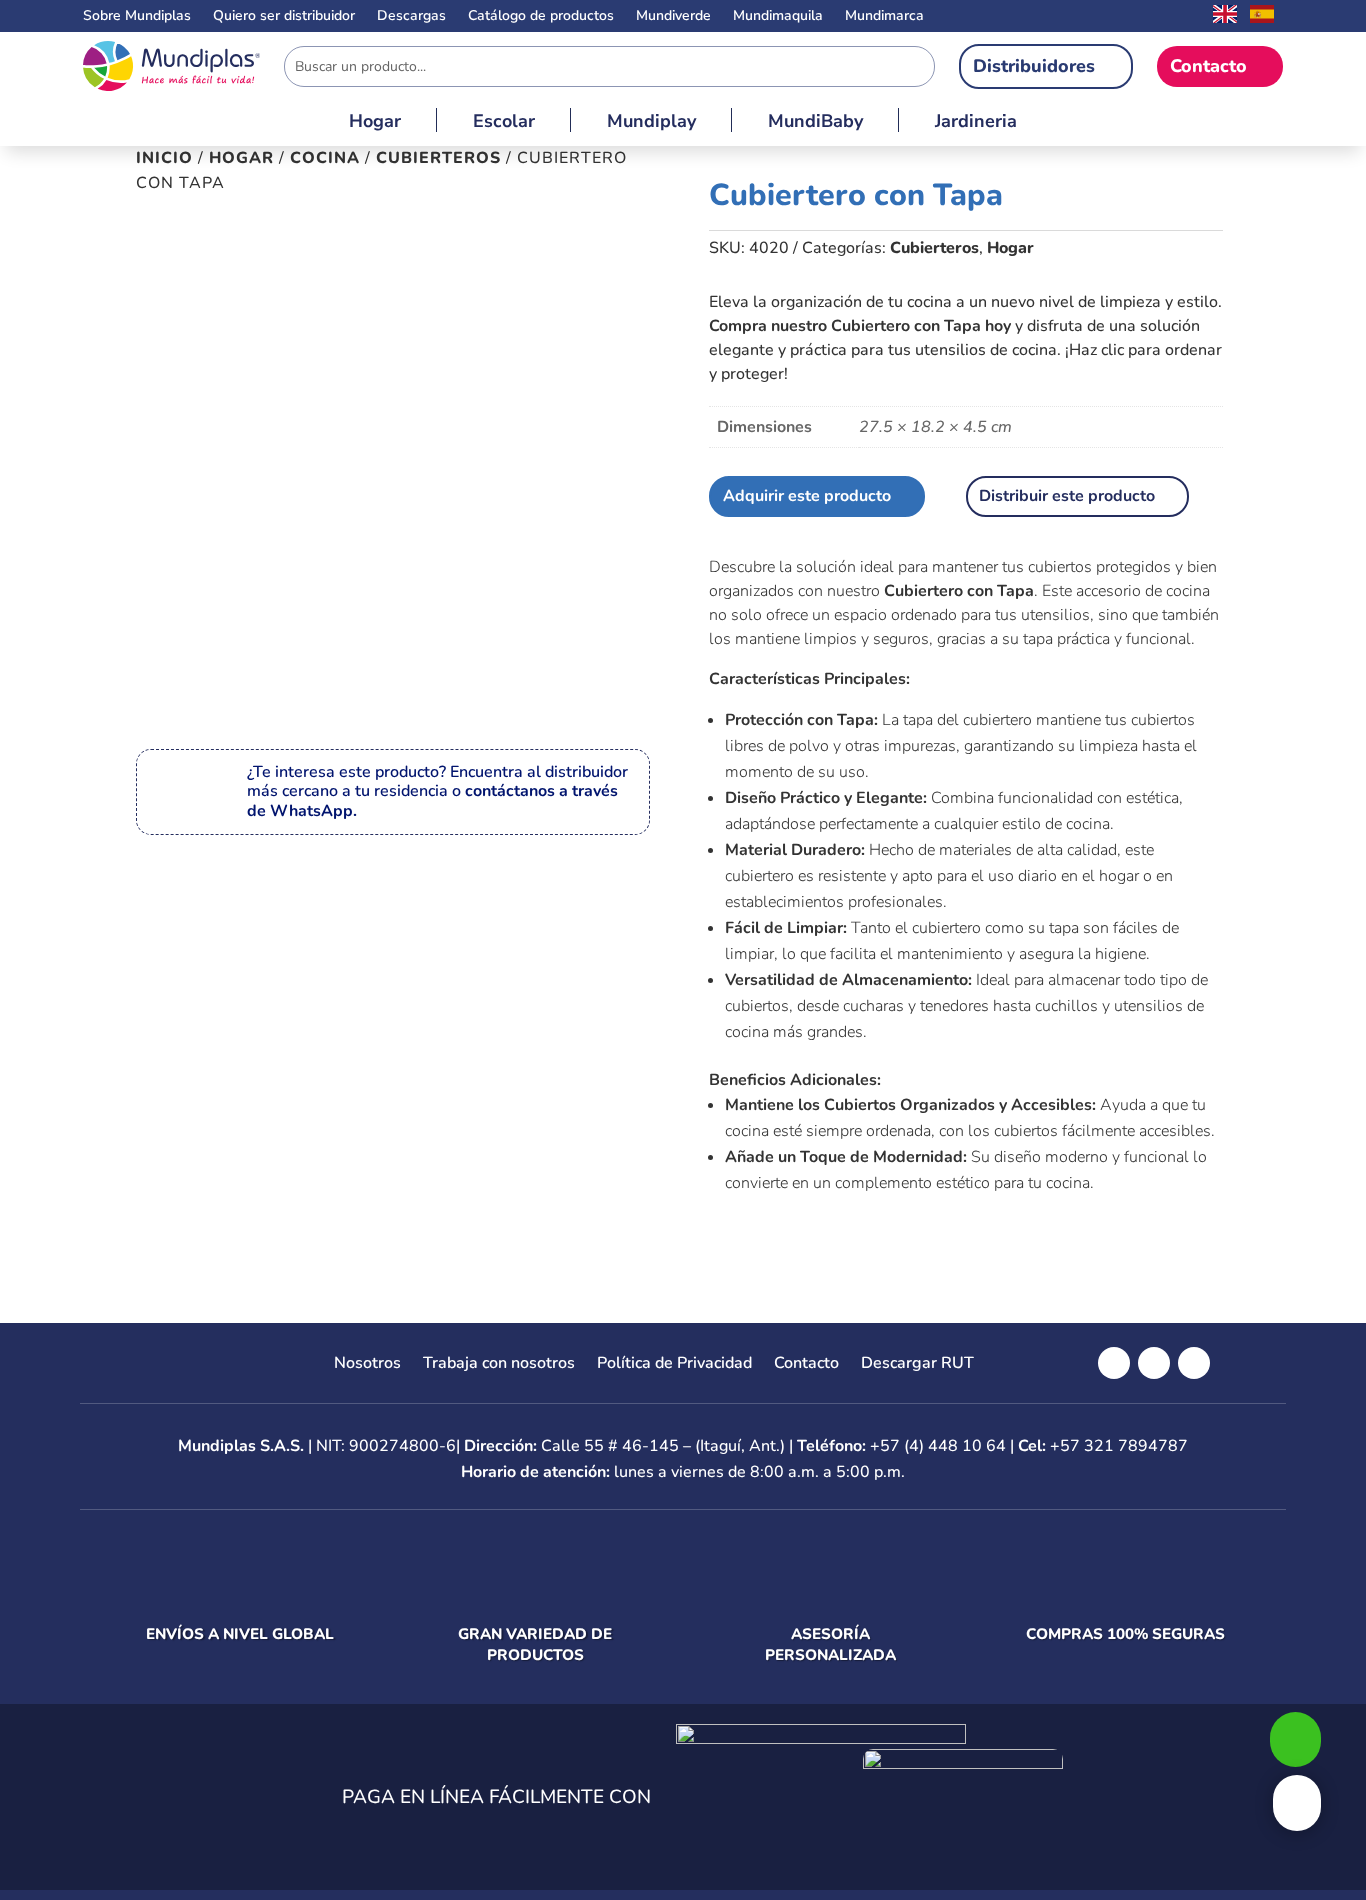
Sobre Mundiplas (137, 17)
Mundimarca (884, 17)
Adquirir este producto (807, 496)
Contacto (1208, 66)
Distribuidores (1034, 66)
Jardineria (976, 123)
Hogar (375, 123)
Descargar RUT (917, 1365)
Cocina (325, 158)
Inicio (164, 158)
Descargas (411, 17)
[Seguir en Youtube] (1194, 1363)
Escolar (504, 123)
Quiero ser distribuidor (284, 17)
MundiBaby (815, 123)
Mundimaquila (778, 17)
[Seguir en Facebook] (1114, 1363)
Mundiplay (651, 123)
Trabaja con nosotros (499, 1365)
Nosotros (367, 1365)
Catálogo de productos (541, 17)
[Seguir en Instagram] (1154, 1363)
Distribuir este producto (1067, 496)
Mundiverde (673, 17)
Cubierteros (438, 158)
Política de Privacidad (674, 1365)
